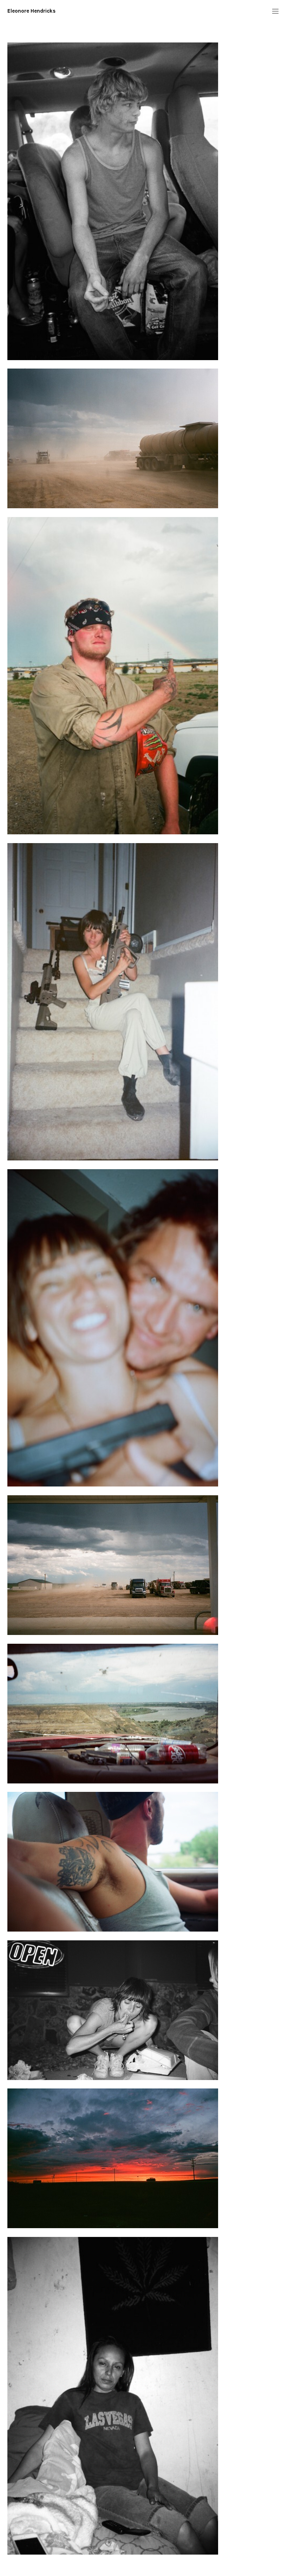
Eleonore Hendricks (31, 11)
